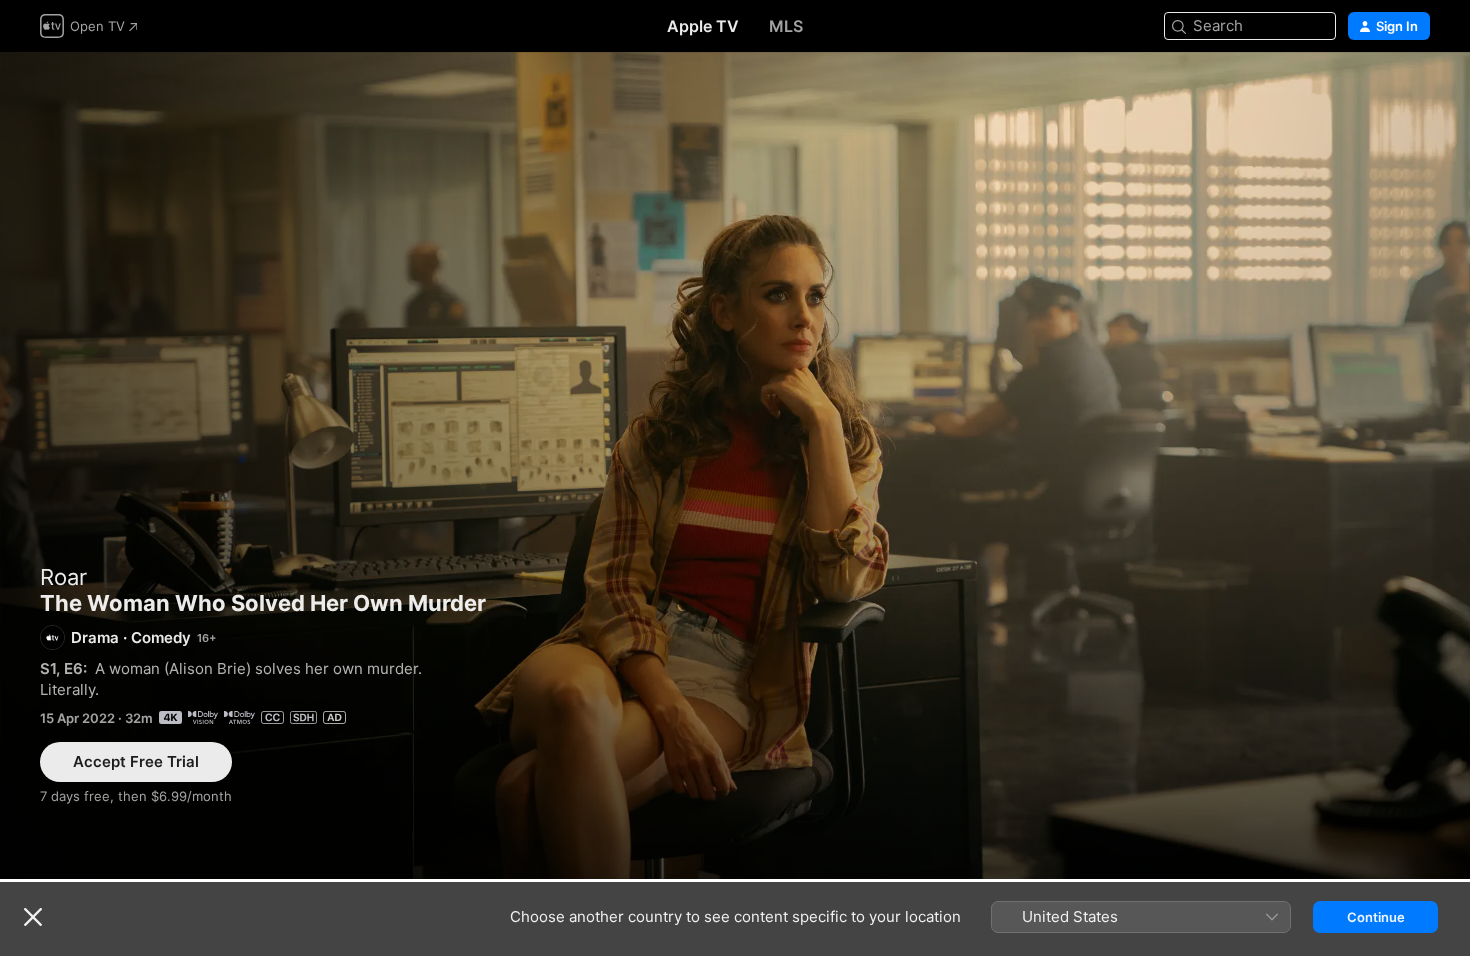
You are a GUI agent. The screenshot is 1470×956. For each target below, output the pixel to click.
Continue (1376, 917)
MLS (786, 26)
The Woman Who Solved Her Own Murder (735, 465)
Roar (63, 577)
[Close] (33, 917)
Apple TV (703, 26)
